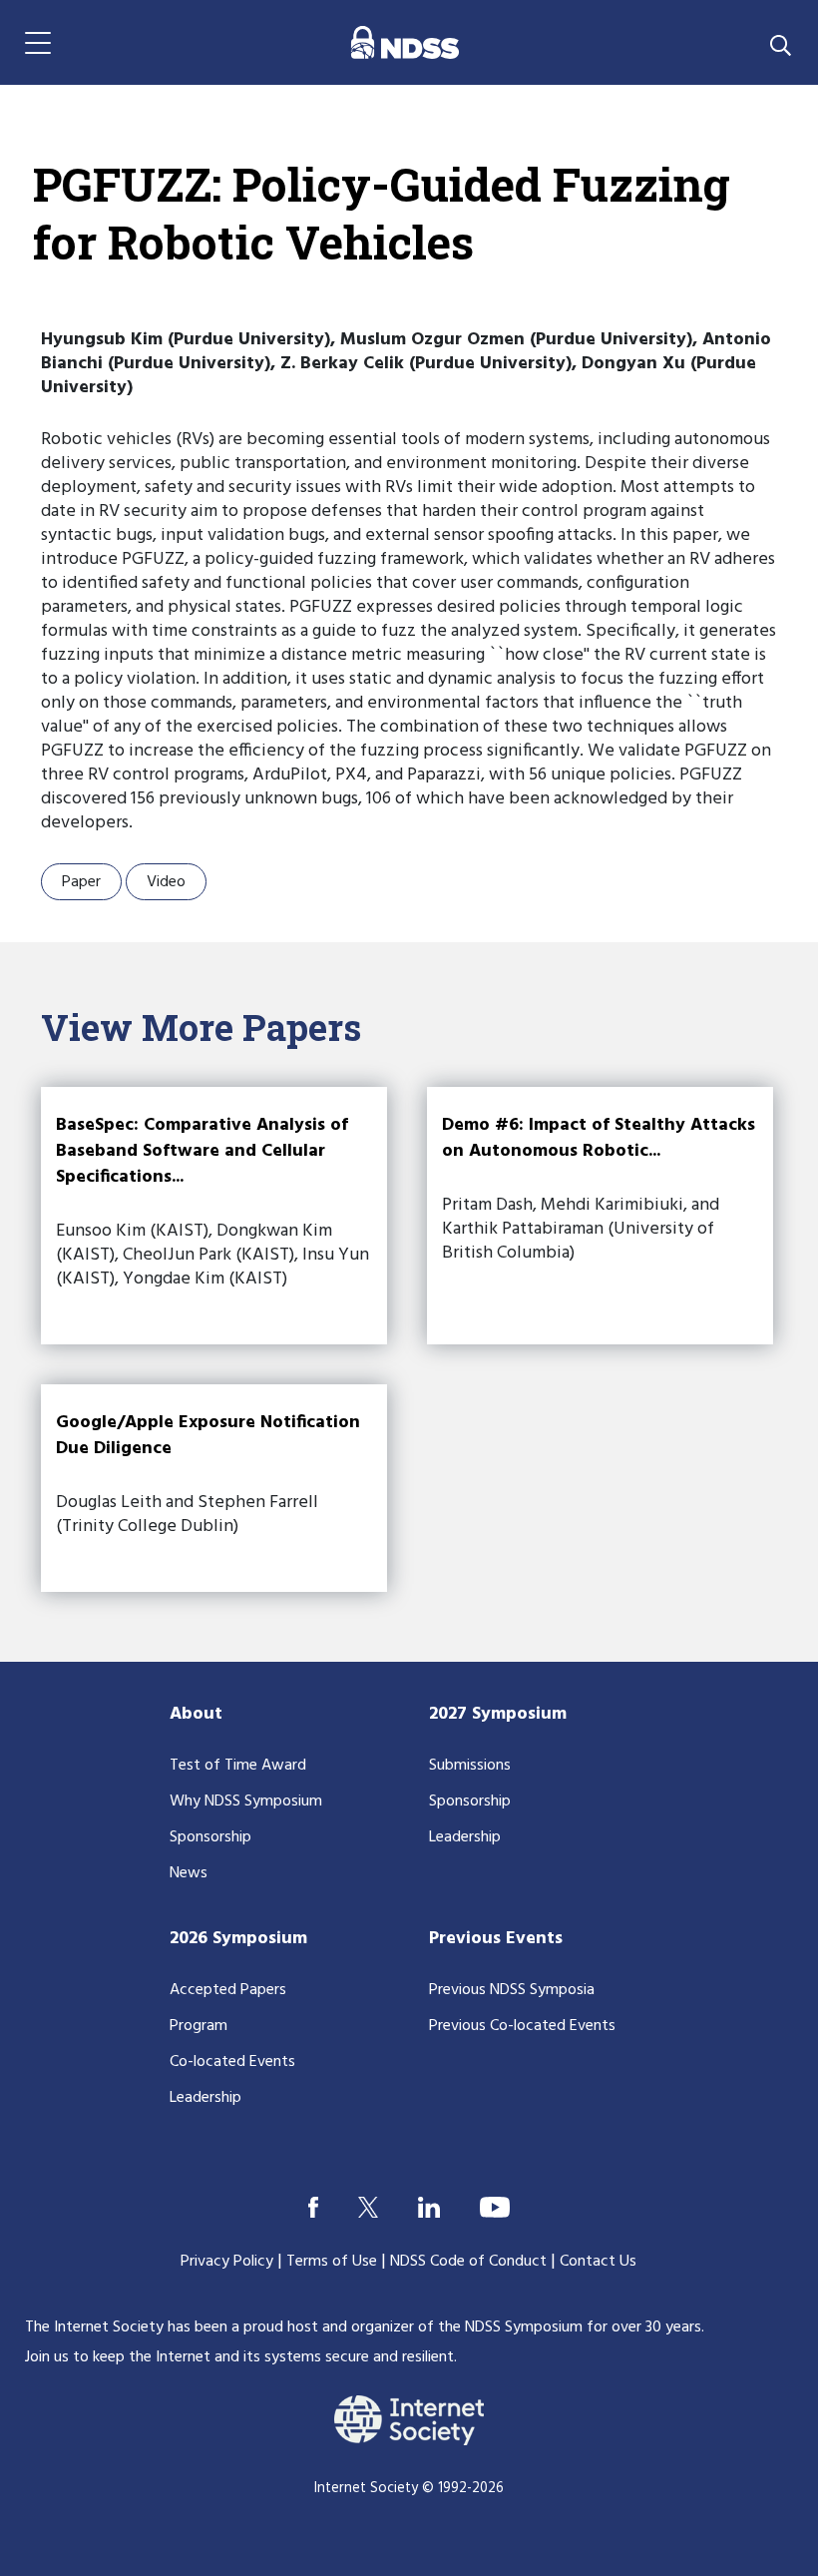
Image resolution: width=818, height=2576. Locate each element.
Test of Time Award (238, 1766)
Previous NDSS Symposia (512, 1990)
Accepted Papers (228, 1990)
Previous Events (496, 1939)
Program (199, 2026)
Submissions (470, 1766)
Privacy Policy (227, 2262)
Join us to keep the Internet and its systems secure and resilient (239, 2357)
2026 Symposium (238, 1939)
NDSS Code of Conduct (468, 2262)
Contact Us (598, 2262)
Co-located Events (232, 2062)
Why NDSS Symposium (246, 1802)
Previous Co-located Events (522, 2026)
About (196, 1714)
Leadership (465, 1837)
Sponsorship (210, 1837)
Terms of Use (332, 2262)
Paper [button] (81, 882)
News (189, 1873)
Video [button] (166, 882)
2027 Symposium (498, 1714)
